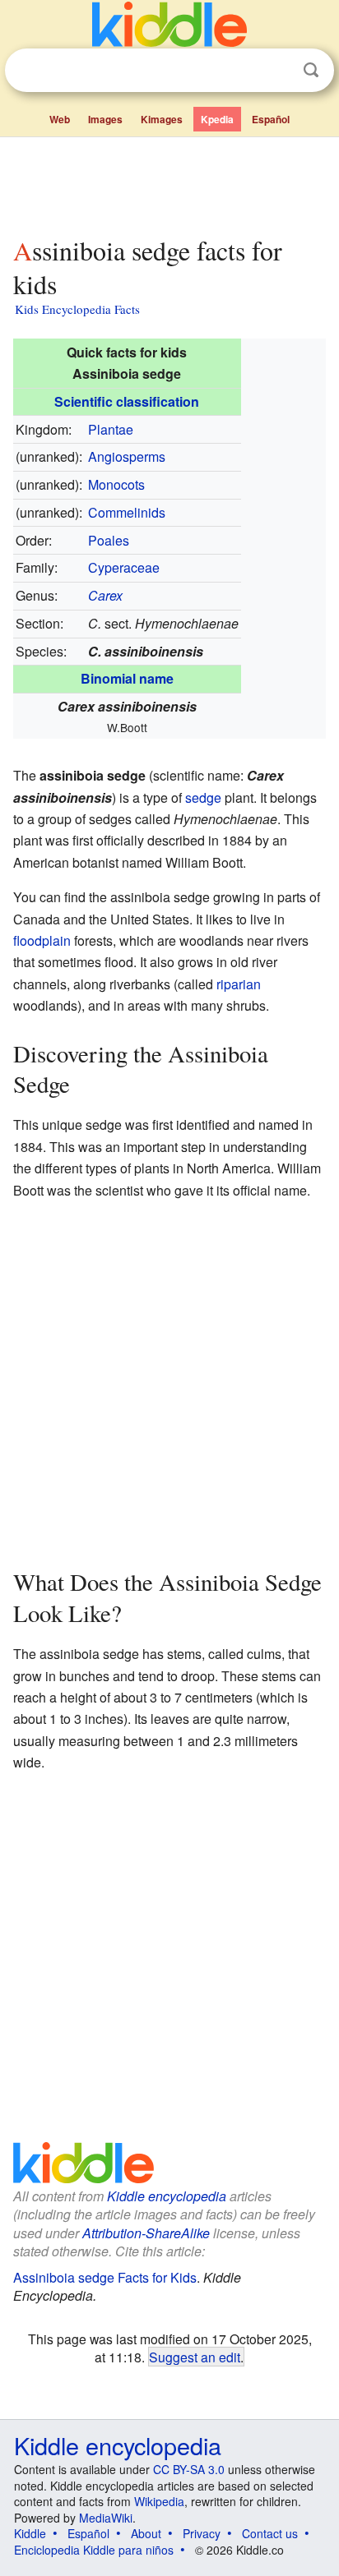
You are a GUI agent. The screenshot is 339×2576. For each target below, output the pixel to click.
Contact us (270, 2533)
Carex (105, 595)
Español (271, 119)
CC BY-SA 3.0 (189, 2469)
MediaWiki (106, 2518)
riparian (239, 984)
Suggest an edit (195, 2357)
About (146, 2533)
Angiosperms (127, 456)
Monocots (116, 484)
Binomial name (127, 678)
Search (311, 70)
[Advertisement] (169, 183)
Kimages (162, 119)
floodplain (42, 940)
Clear (277, 71)
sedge (203, 797)
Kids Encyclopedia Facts (77, 309)
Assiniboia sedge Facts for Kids (105, 2277)
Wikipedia (159, 2501)
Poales (109, 540)
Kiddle (30, 2533)
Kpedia (217, 119)
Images (105, 119)
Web (60, 119)
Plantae (111, 429)
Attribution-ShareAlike (146, 2233)
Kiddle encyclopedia (167, 2196)
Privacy (202, 2533)
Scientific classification (127, 401)
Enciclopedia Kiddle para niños (94, 2550)
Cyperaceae (124, 567)
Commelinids (127, 512)
